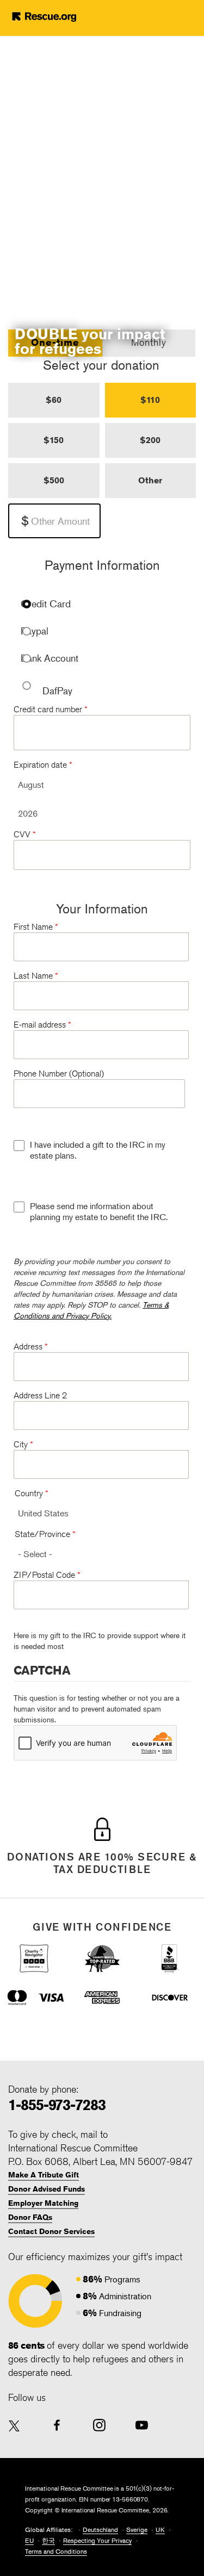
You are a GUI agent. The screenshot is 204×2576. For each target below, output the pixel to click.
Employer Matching (43, 2203)
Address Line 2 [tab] (40, 1395)
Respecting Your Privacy (97, 2540)
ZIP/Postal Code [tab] (47, 1575)
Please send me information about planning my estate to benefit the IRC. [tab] (99, 1211)
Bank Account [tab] (50, 658)
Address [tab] (31, 1346)
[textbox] (54, 521)
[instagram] (99, 2425)
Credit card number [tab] (51, 709)
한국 (48, 2540)
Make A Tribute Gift (44, 2175)
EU (29, 2540)
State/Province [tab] (45, 1534)
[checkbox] (19, 1146)
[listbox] (102, 785)
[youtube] (142, 2425)
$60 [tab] (54, 400)
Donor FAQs (30, 2217)
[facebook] (57, 2425)
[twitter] (14, 2427)
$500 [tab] (54, 480)
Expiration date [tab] (43, 765)
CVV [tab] (25, 834)
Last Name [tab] (36, 976)
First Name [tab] (36, 927)
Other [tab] (150, 480)
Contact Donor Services (51, 2231)
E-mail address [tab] (42, 1025)
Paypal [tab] (35, 631)
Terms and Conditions (56, 2551)
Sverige (137, 2530)
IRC (61, 16)
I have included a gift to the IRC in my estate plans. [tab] (98, 1150)
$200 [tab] (150, 440)
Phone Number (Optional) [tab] (59, 1074)
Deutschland (100, 2530)
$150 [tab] (54, 440)
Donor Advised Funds (47, 2189)
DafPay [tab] (57, 690)
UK (160, 2530)
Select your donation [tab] (101, 365)
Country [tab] (32, 1493)
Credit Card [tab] (46, 604)
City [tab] (23, 1444)
